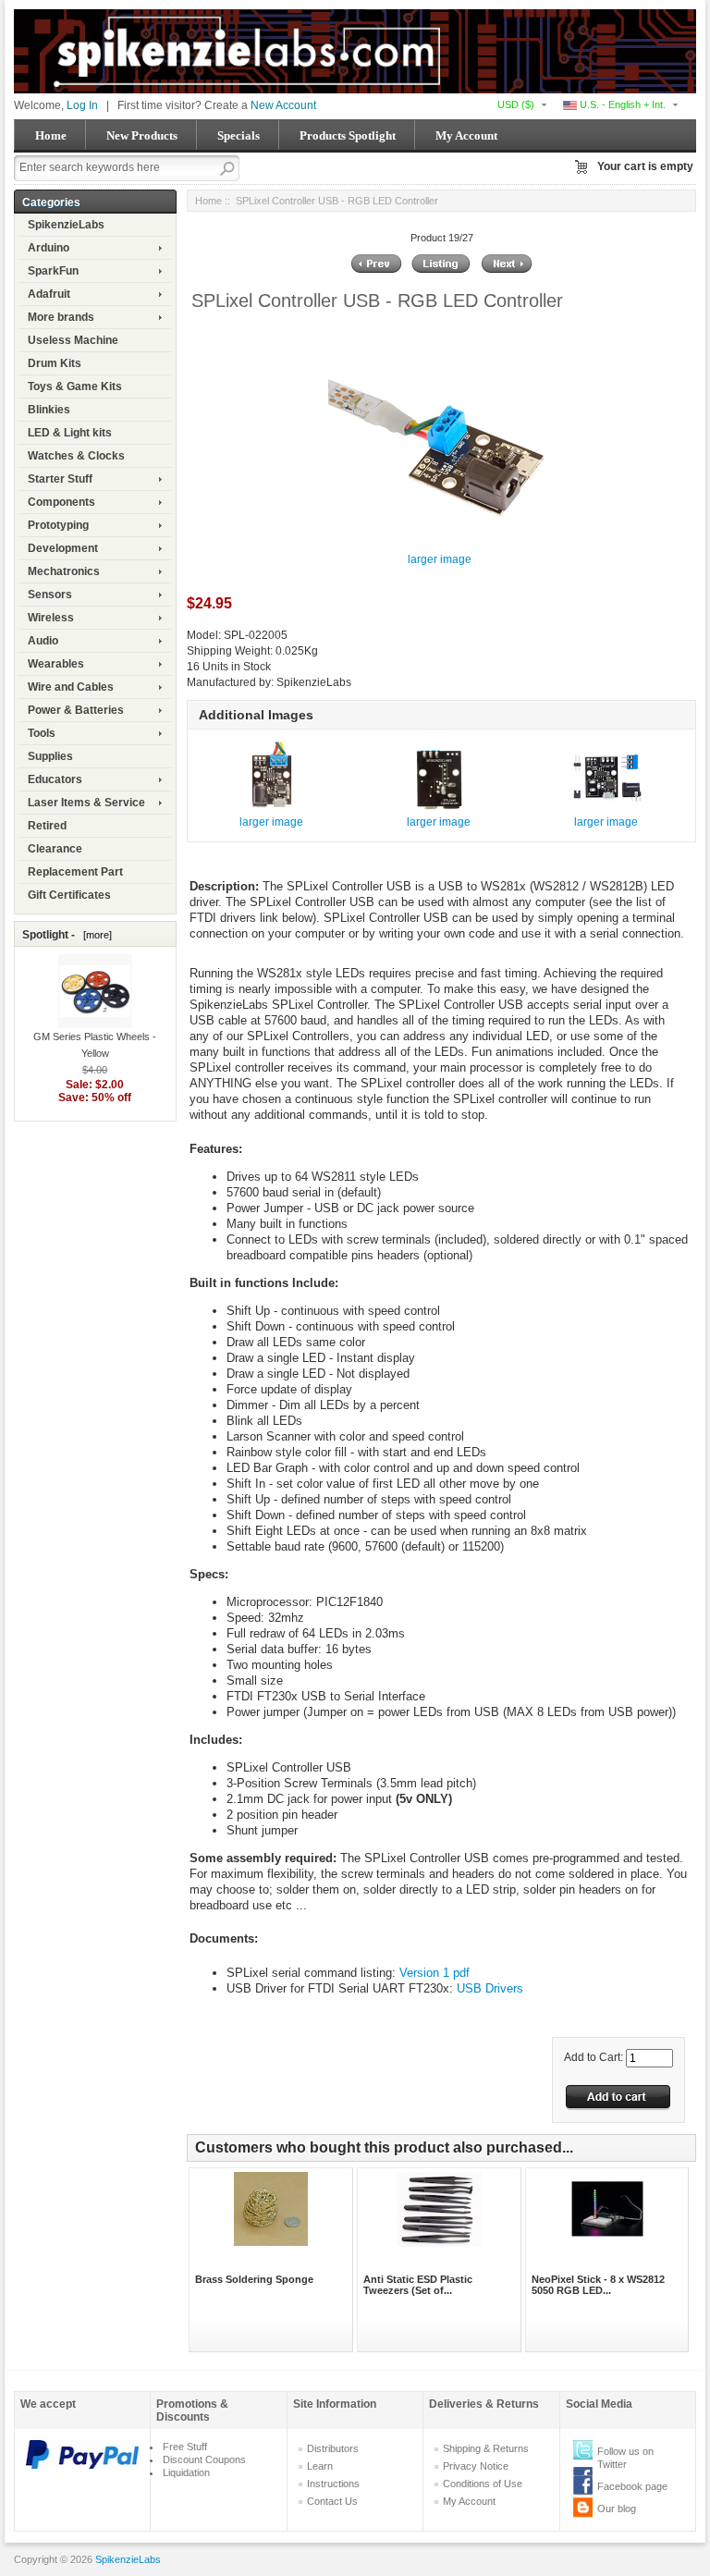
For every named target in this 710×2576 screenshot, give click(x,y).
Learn (320, 2466)
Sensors (50, 595)
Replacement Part (75, 872)
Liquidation (186, 2472)
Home (51, 135)
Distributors (333, 2448)
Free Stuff (185, 2447)
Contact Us (332, 2501)
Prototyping (58, 525)
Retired (47, 826)
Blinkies (49, 410)
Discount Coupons (204, 2459)
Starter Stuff (60, 479)
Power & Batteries (76, 710)
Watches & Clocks (76, 456)
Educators (55, 779)
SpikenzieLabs (66, 225)
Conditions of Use (483, 2484)
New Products (142, 135)
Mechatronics (64, 571)
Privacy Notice (476, 2466)
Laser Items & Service (86, 803)
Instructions (333, 2484)
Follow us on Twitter (625, 2458)
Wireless (51, 618)
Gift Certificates (69, 895)
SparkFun (53, 271)
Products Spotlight (348, 135)
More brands (61, 317)
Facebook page (632, 2486)
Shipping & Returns (486, 2448)
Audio (43, 641)
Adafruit (49, 294)
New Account (283, 105)
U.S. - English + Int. (621, 104)
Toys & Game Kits (75, 386)
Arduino (49, 248)
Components (61, 502)
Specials (239, 135)
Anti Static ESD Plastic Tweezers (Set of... (418, 2285)
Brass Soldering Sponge (254, 2279)
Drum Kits (55, 363)
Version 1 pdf (435, 1973)
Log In (82, 105)
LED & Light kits (70, 433)
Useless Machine (73, 340)
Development (63, 548)
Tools (42, 733)
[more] (95, 935)
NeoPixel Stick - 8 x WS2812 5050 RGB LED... (598, 2285)
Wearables (56, 664)
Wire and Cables (71, 687)
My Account (466, 135)
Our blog (617, 2509)
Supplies (50, 756)
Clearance (55, 849)
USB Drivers (490, 1988)
